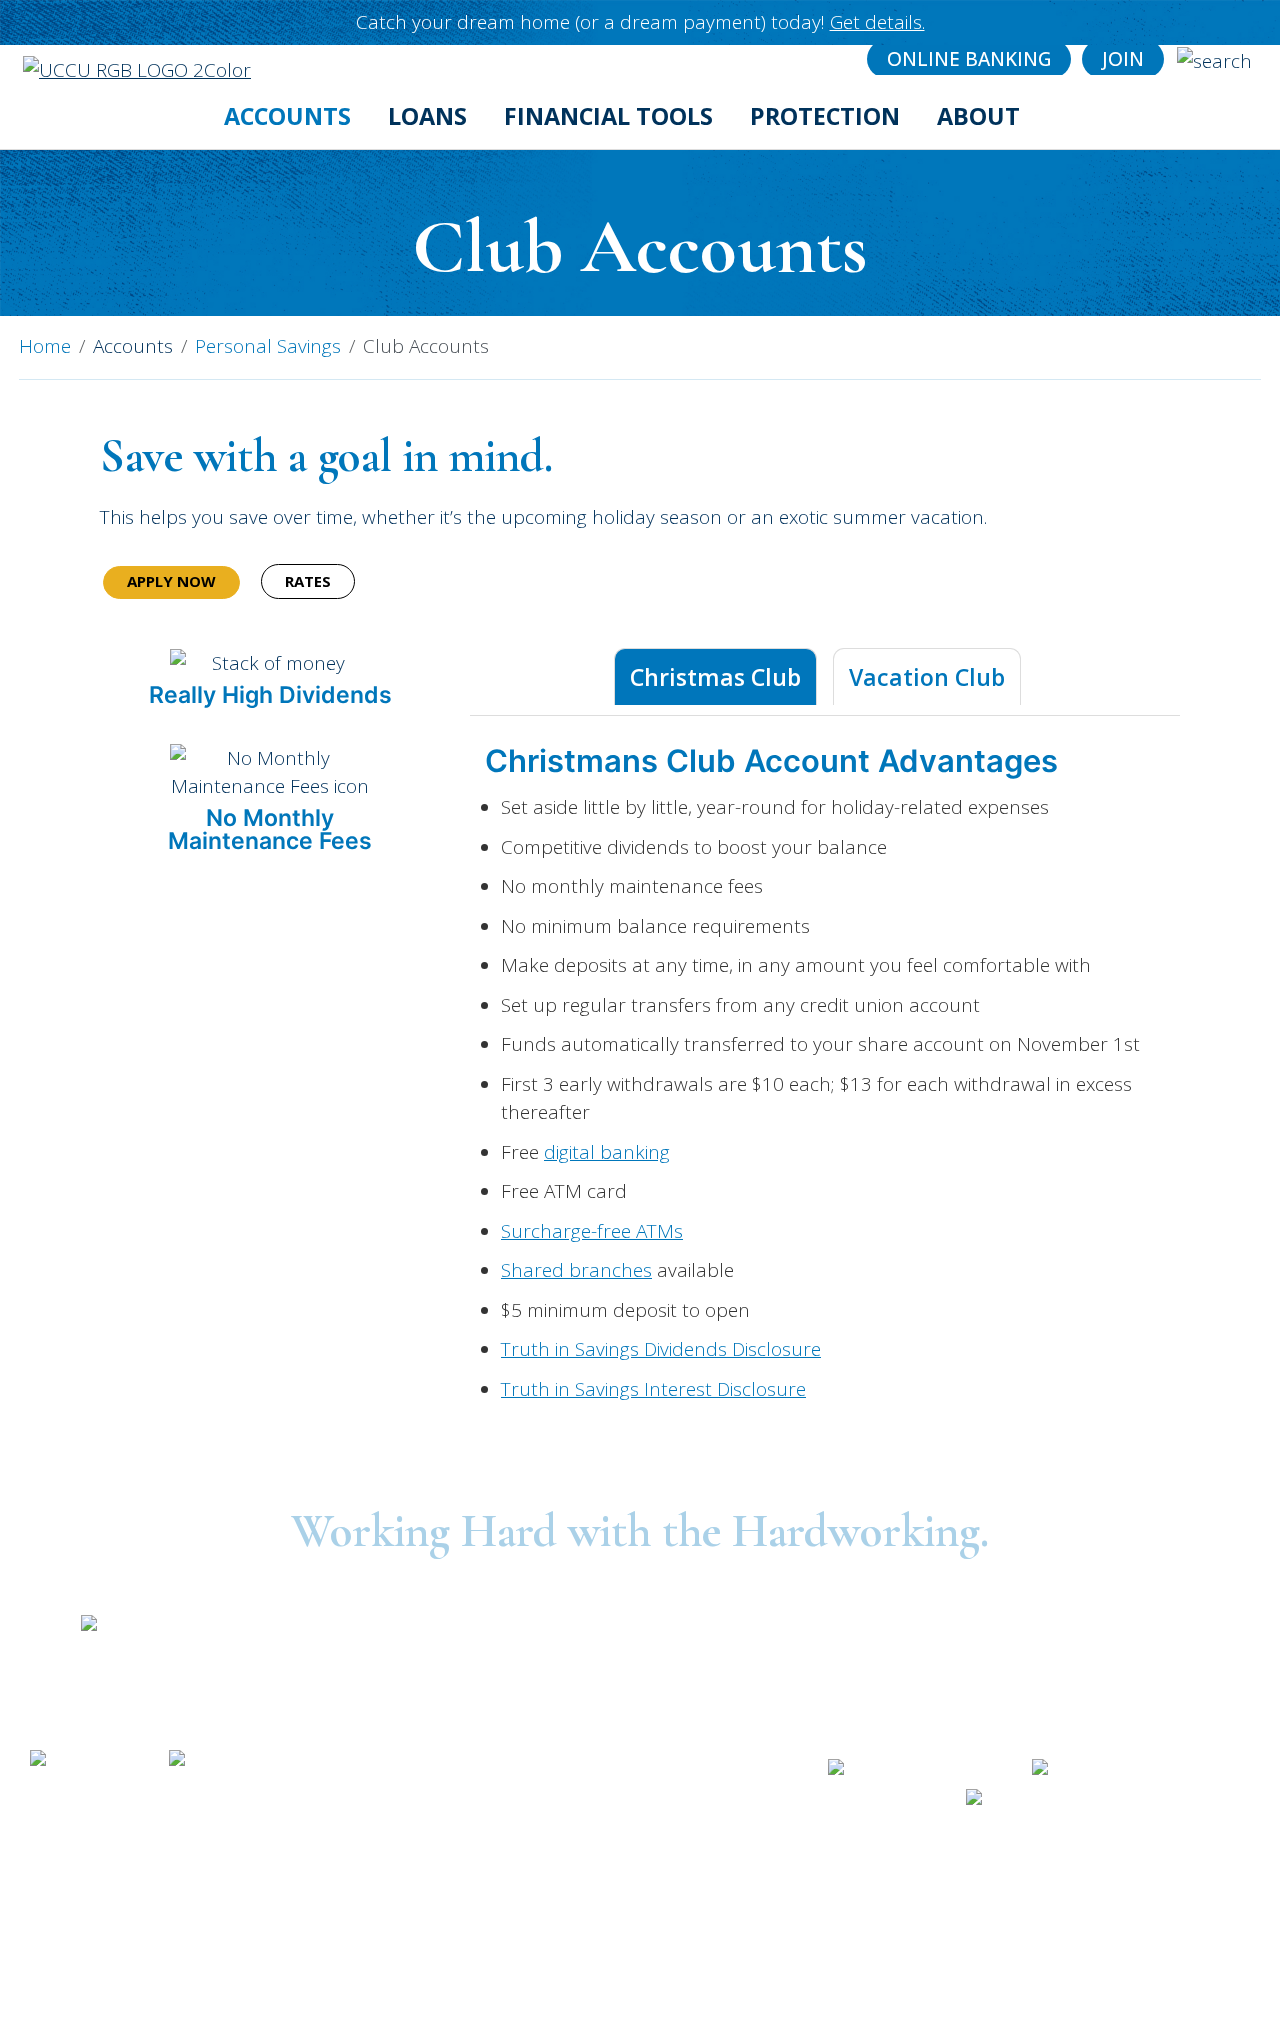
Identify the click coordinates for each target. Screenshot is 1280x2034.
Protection (825, 116)
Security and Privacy (141, 1811)
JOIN (1123, 59)
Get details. (877, 22)
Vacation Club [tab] (927, 677)
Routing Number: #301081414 (1025, 1639)
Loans (427, 116)
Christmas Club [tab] (715, 677)
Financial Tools (608, 116)
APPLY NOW (171, 581)
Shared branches (576, 1270)
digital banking (607, 1152)
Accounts (287, 116)
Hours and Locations (1025, 1715)
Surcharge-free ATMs (592, 1231)
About (978, 116)
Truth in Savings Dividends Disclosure (661, 1349)
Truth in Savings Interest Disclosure (653, 1389)
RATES (308, 581)
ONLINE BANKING (969, 59)
